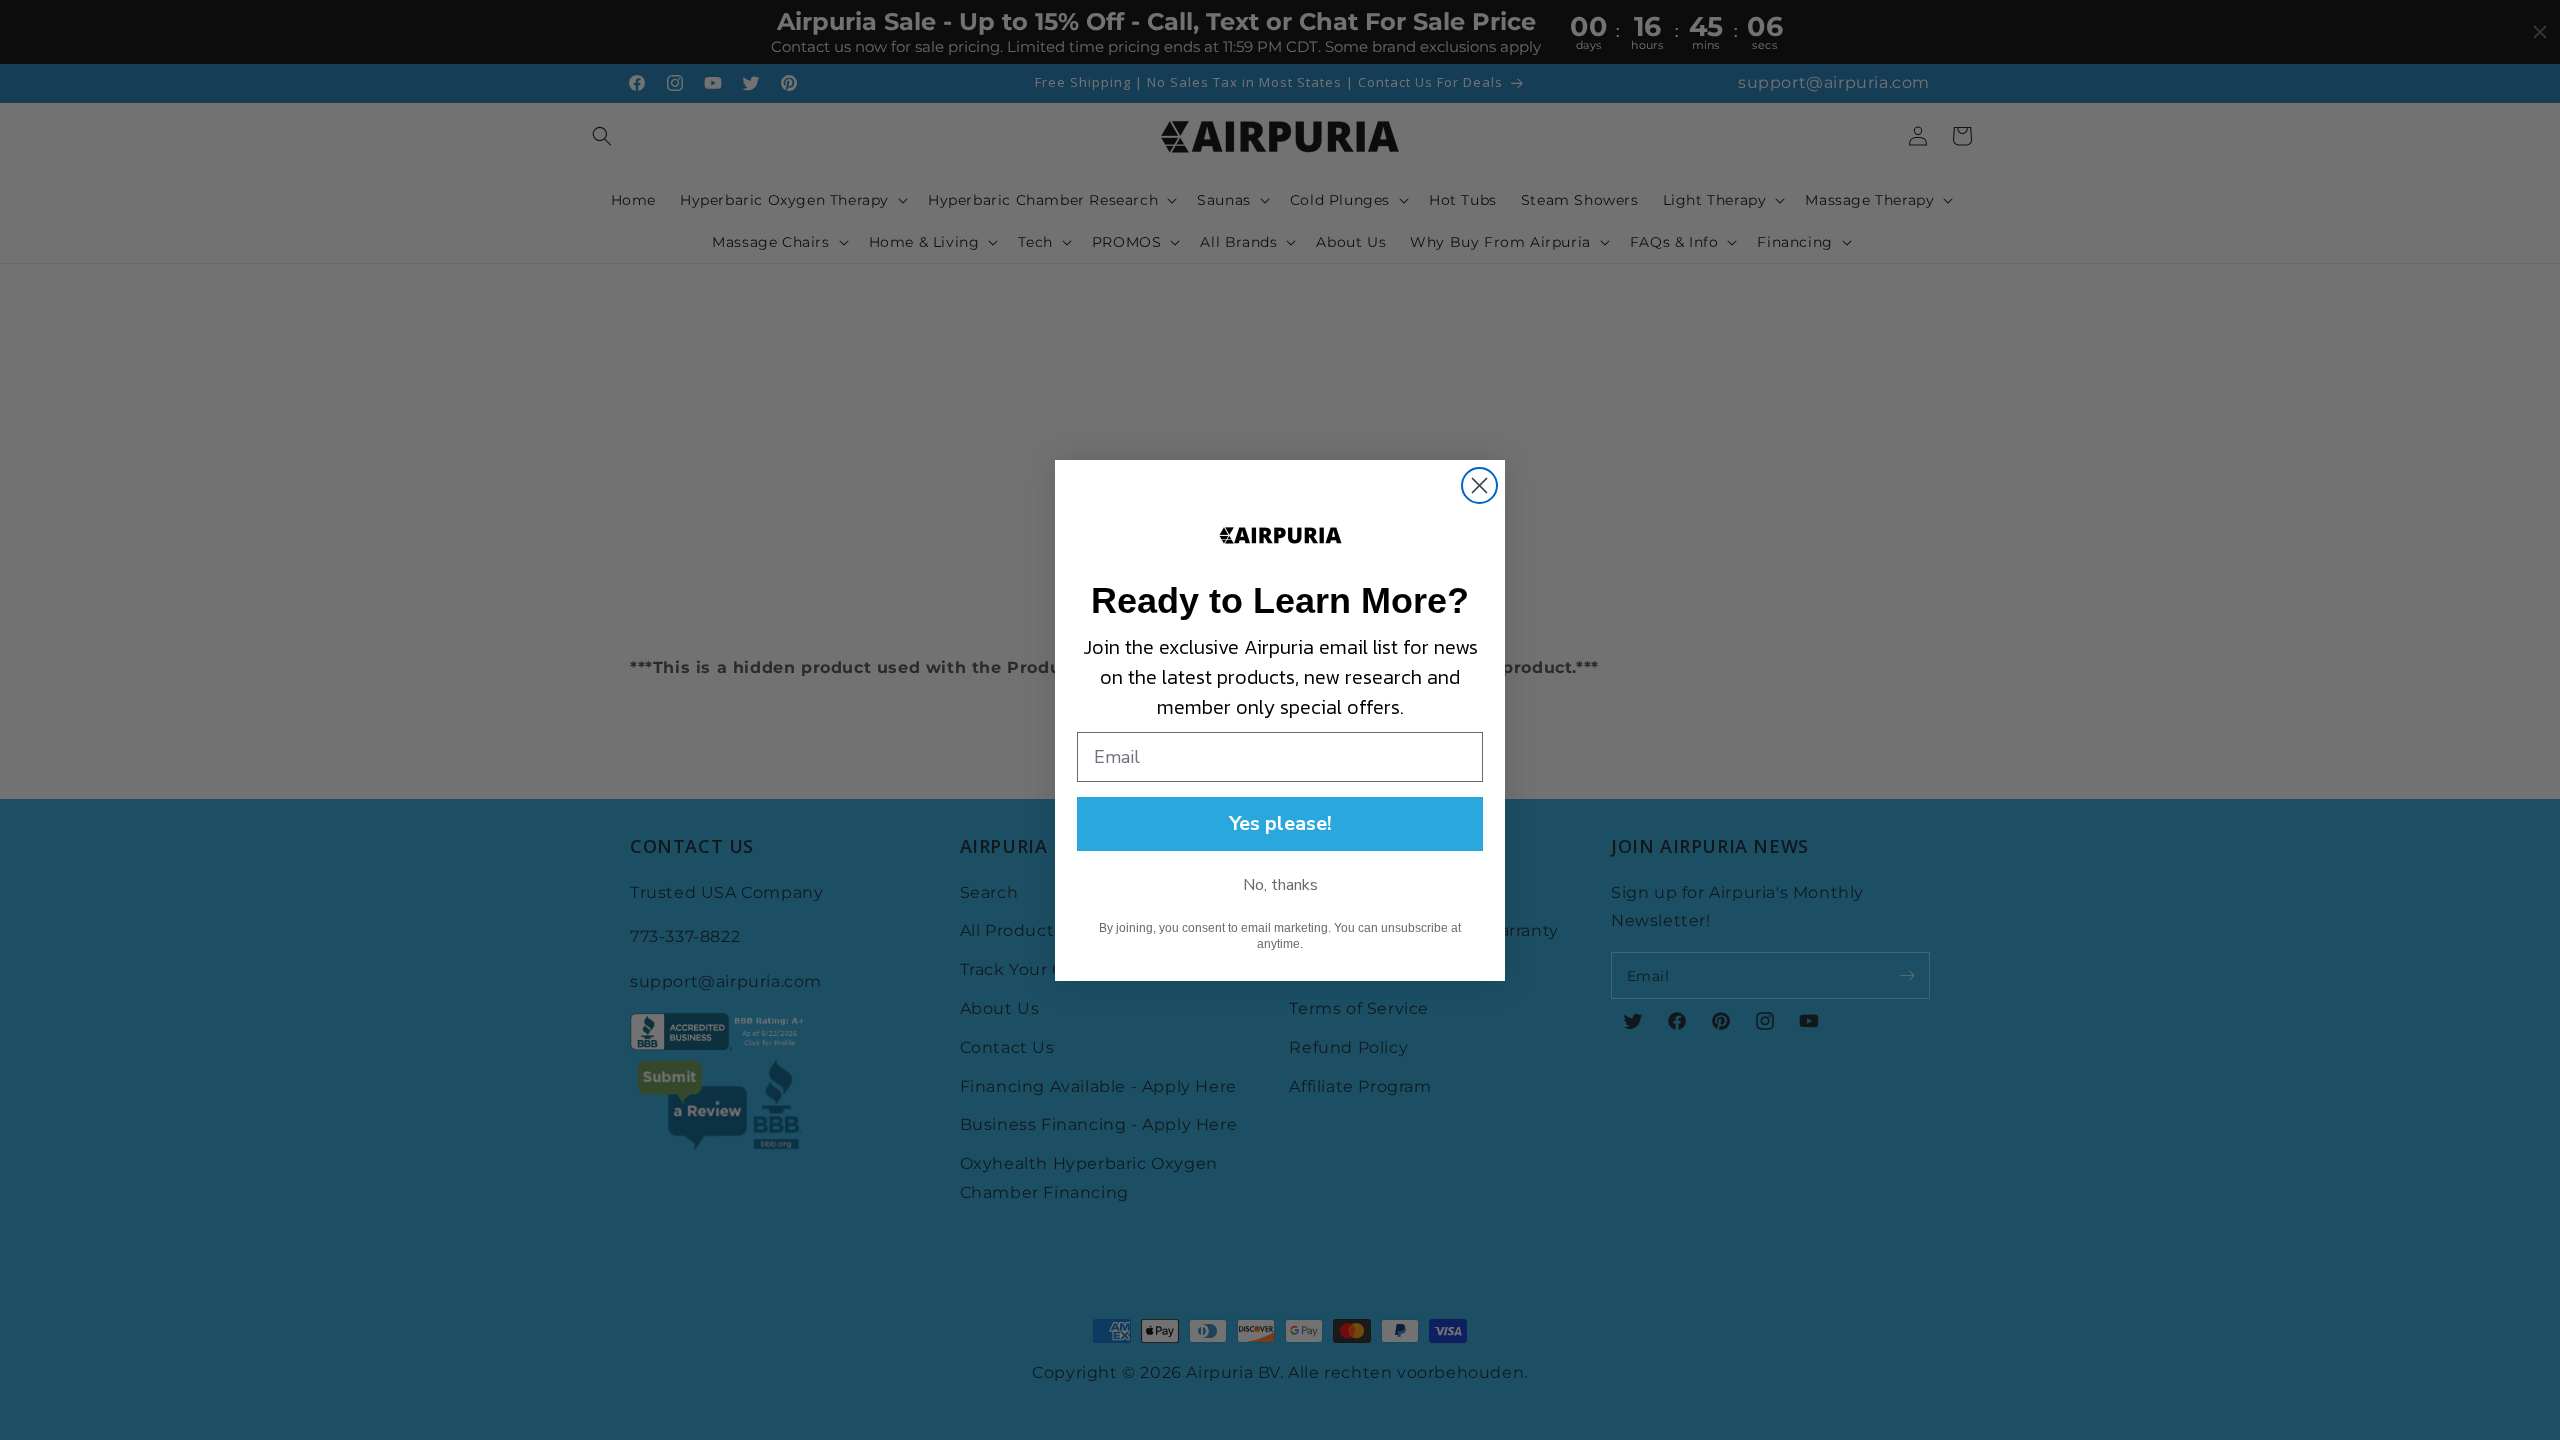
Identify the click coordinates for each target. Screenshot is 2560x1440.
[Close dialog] (1479, 485)
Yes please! (1280, 823)
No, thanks (1280, 885)
